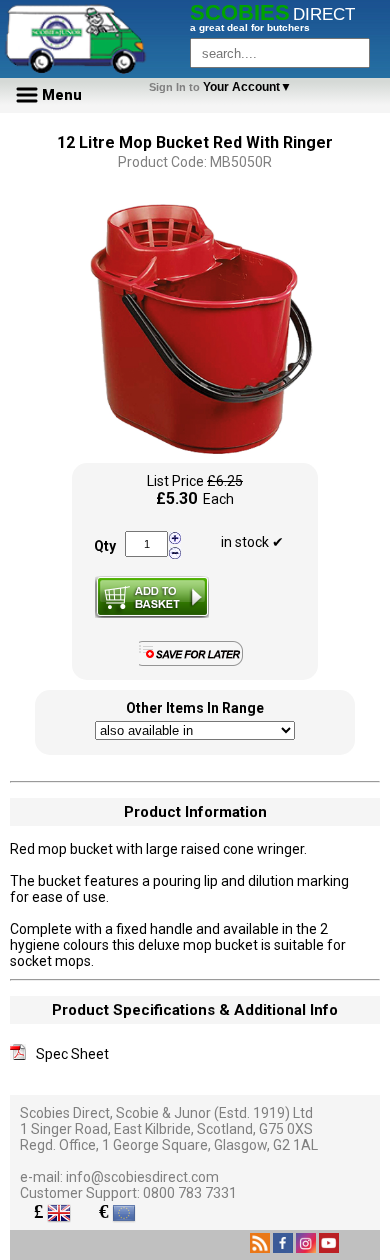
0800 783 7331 (190, 1193)
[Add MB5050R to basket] (152, 597)
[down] (175, 552)
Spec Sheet (72, 1054)
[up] (175, 538)
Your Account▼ (223, 87)
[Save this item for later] (195, 662)
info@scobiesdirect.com (142, 1177)
